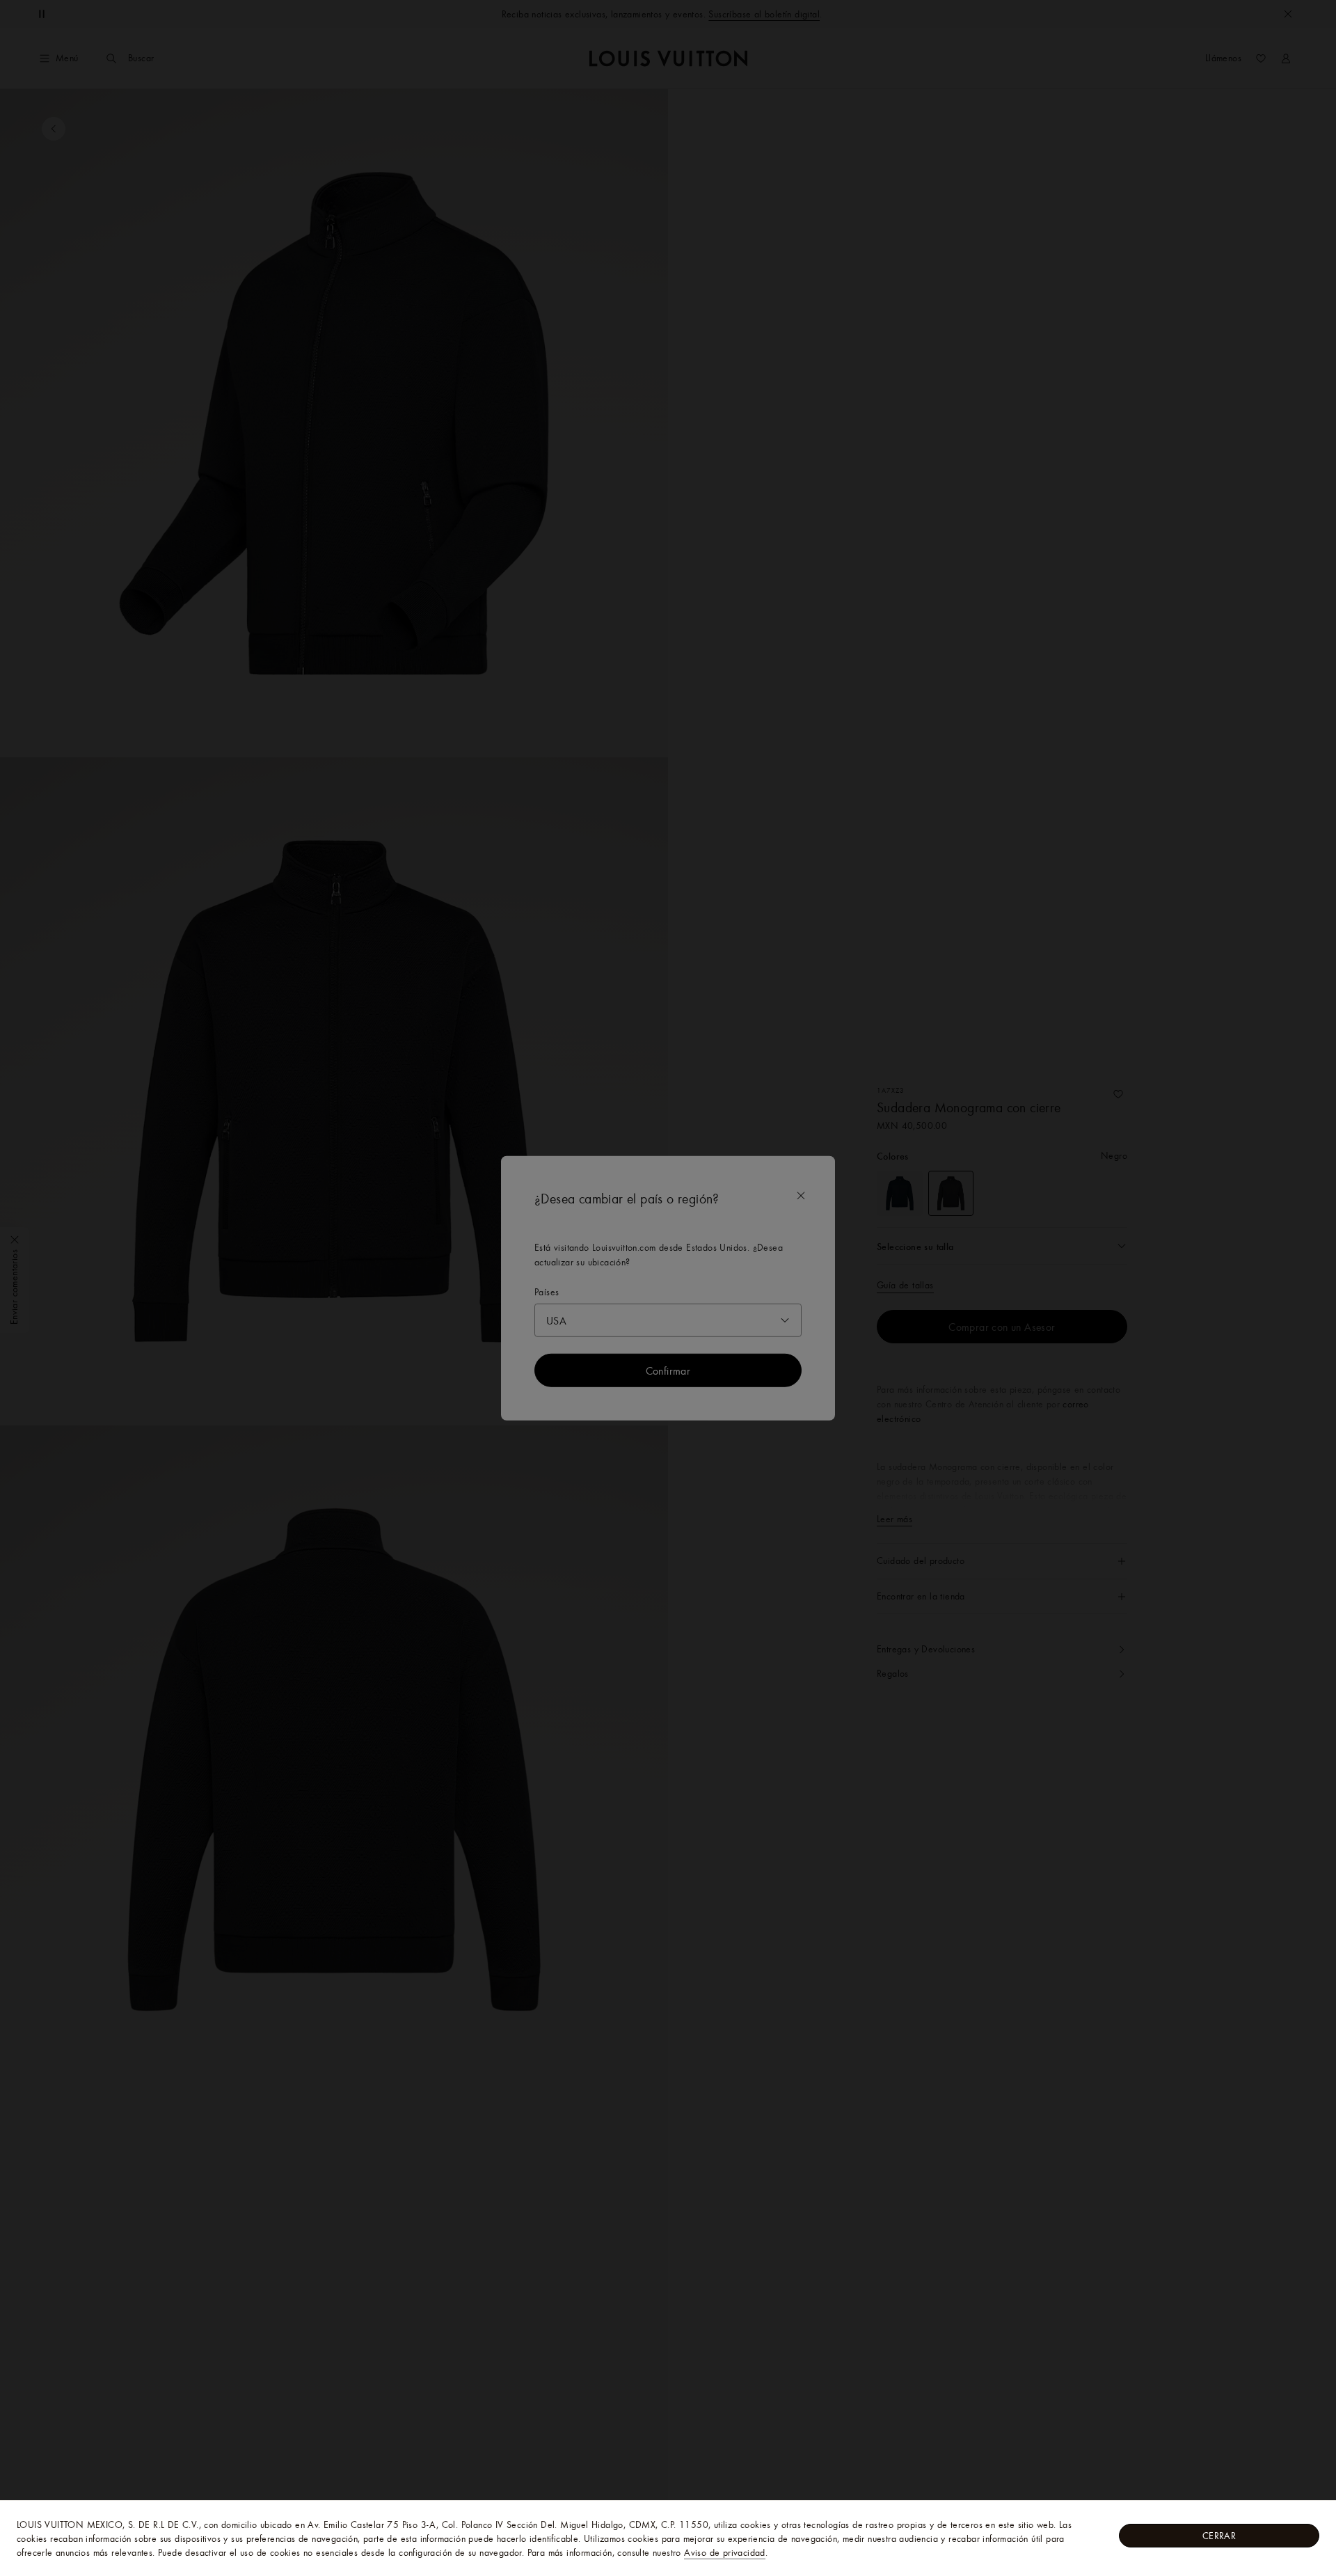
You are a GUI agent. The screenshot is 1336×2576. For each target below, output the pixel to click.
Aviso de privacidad (725, 2552)
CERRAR (1219, 2536)
